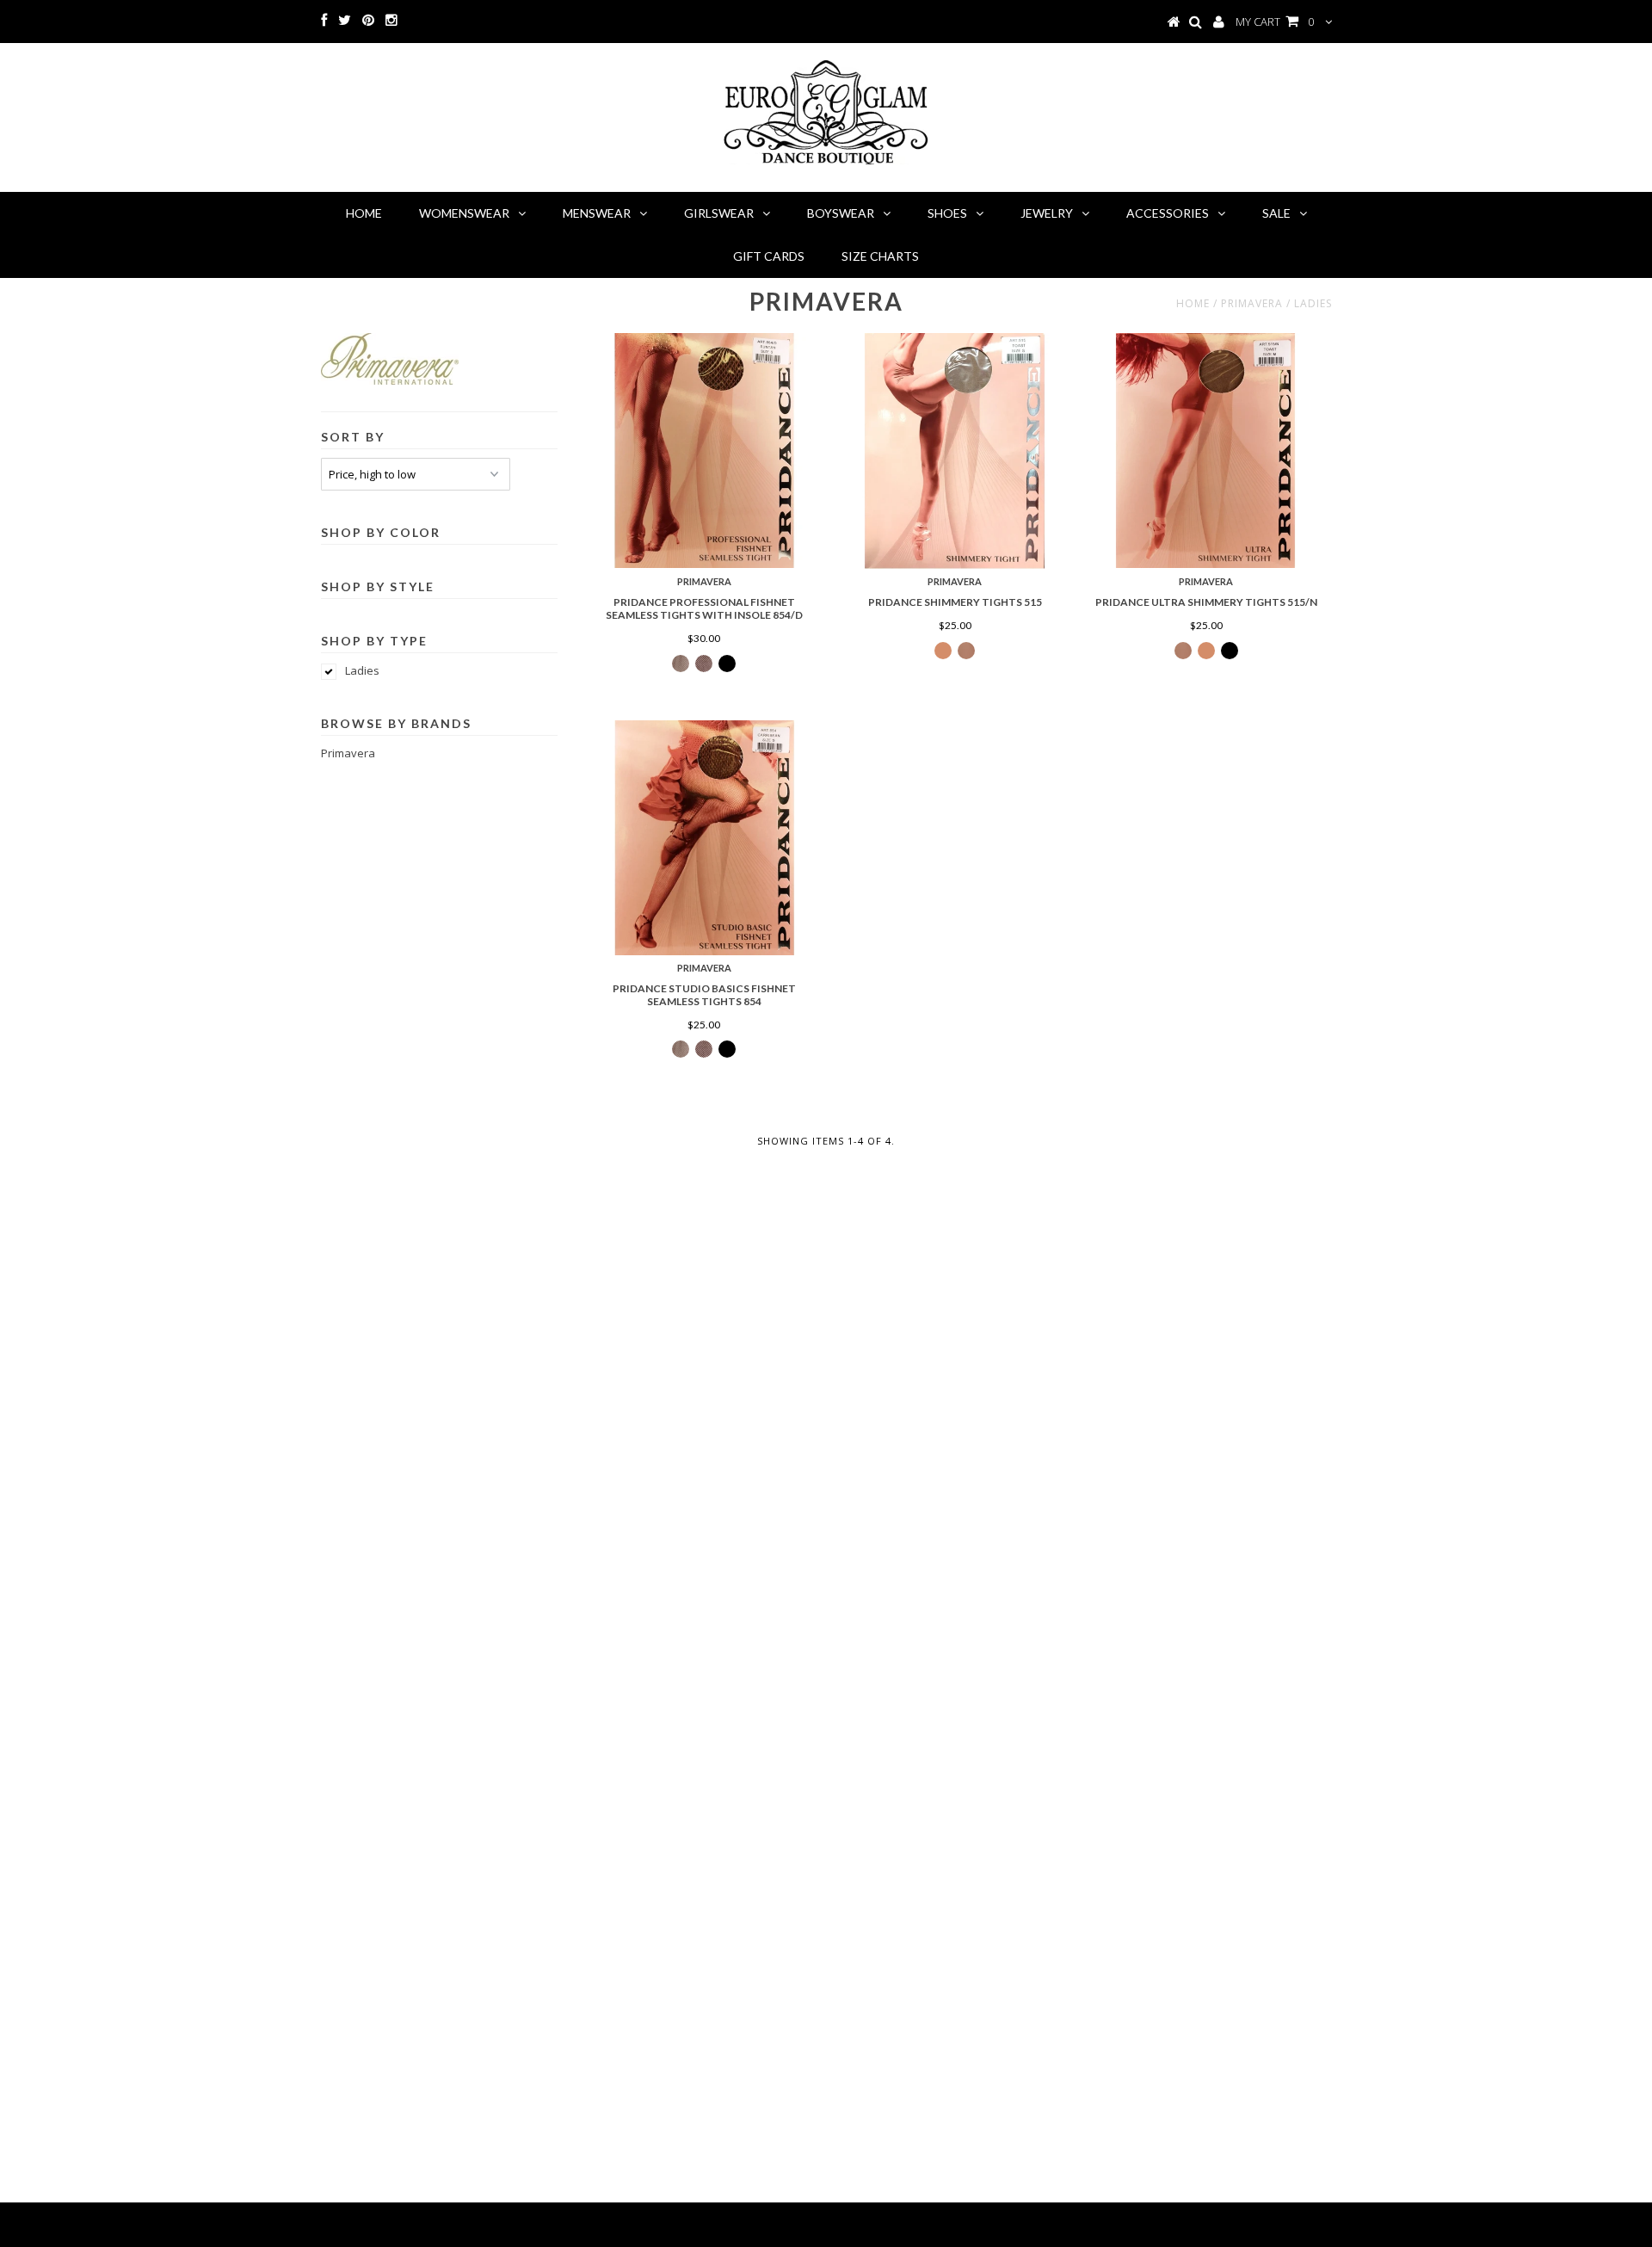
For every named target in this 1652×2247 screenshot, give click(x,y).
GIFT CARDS (769, 256)
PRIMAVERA (1252, 303)
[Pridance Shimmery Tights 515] (955, 451)
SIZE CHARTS (880, 256)
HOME (364, 213)
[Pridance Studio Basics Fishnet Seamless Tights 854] (704, 838)
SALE (1276, 213)
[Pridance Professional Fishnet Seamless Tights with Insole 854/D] (704, 451)
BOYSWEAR (841, 213)
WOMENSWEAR (464, 213)
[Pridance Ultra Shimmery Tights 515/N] (1206, 451)
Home (1193, 303)
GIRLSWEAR (719, 213)
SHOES (947, 213)
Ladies (362, 670)
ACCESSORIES (1168, 213)
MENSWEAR (597, 213)
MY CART (1275, 22)
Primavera (348, 753)
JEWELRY (1047, 213)
